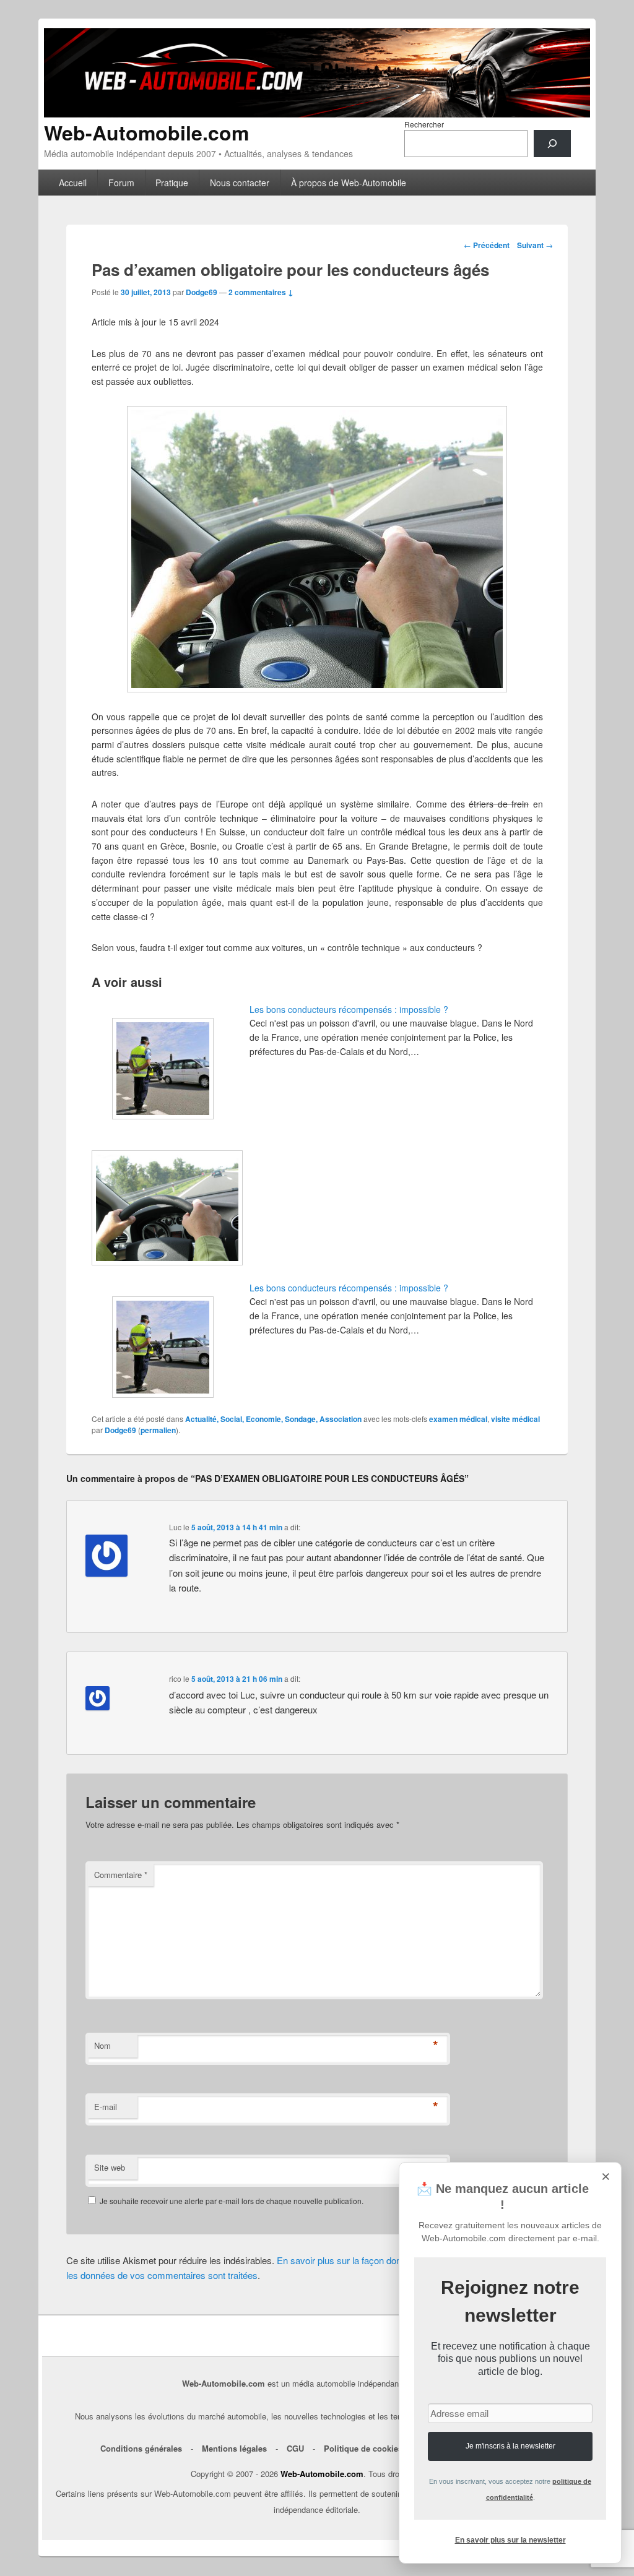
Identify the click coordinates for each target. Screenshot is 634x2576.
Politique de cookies (363, 2448)
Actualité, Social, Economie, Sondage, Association (273, 1419)
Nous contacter (240, 183)
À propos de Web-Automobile (349, 183)
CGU (295, 2448)
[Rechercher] (552, 144)
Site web (110, 2167)
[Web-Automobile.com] (317, 114)
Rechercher (424, 124)
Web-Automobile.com (146, 132)
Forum (121, 183)
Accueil (73, 183)
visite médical (515, 1419)
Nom (102, 2045)
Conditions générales (141, 2448)
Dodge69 (202, 292)
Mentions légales (234, 2448)
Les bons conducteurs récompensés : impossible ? (349, 1009)
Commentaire (121, 1875)
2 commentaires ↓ (261, 292)
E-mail (106, 2107)
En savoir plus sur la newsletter (510, 2540)
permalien (158, 1430)
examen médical (458, 1419)
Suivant (535, 245)
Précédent (487, 245)
